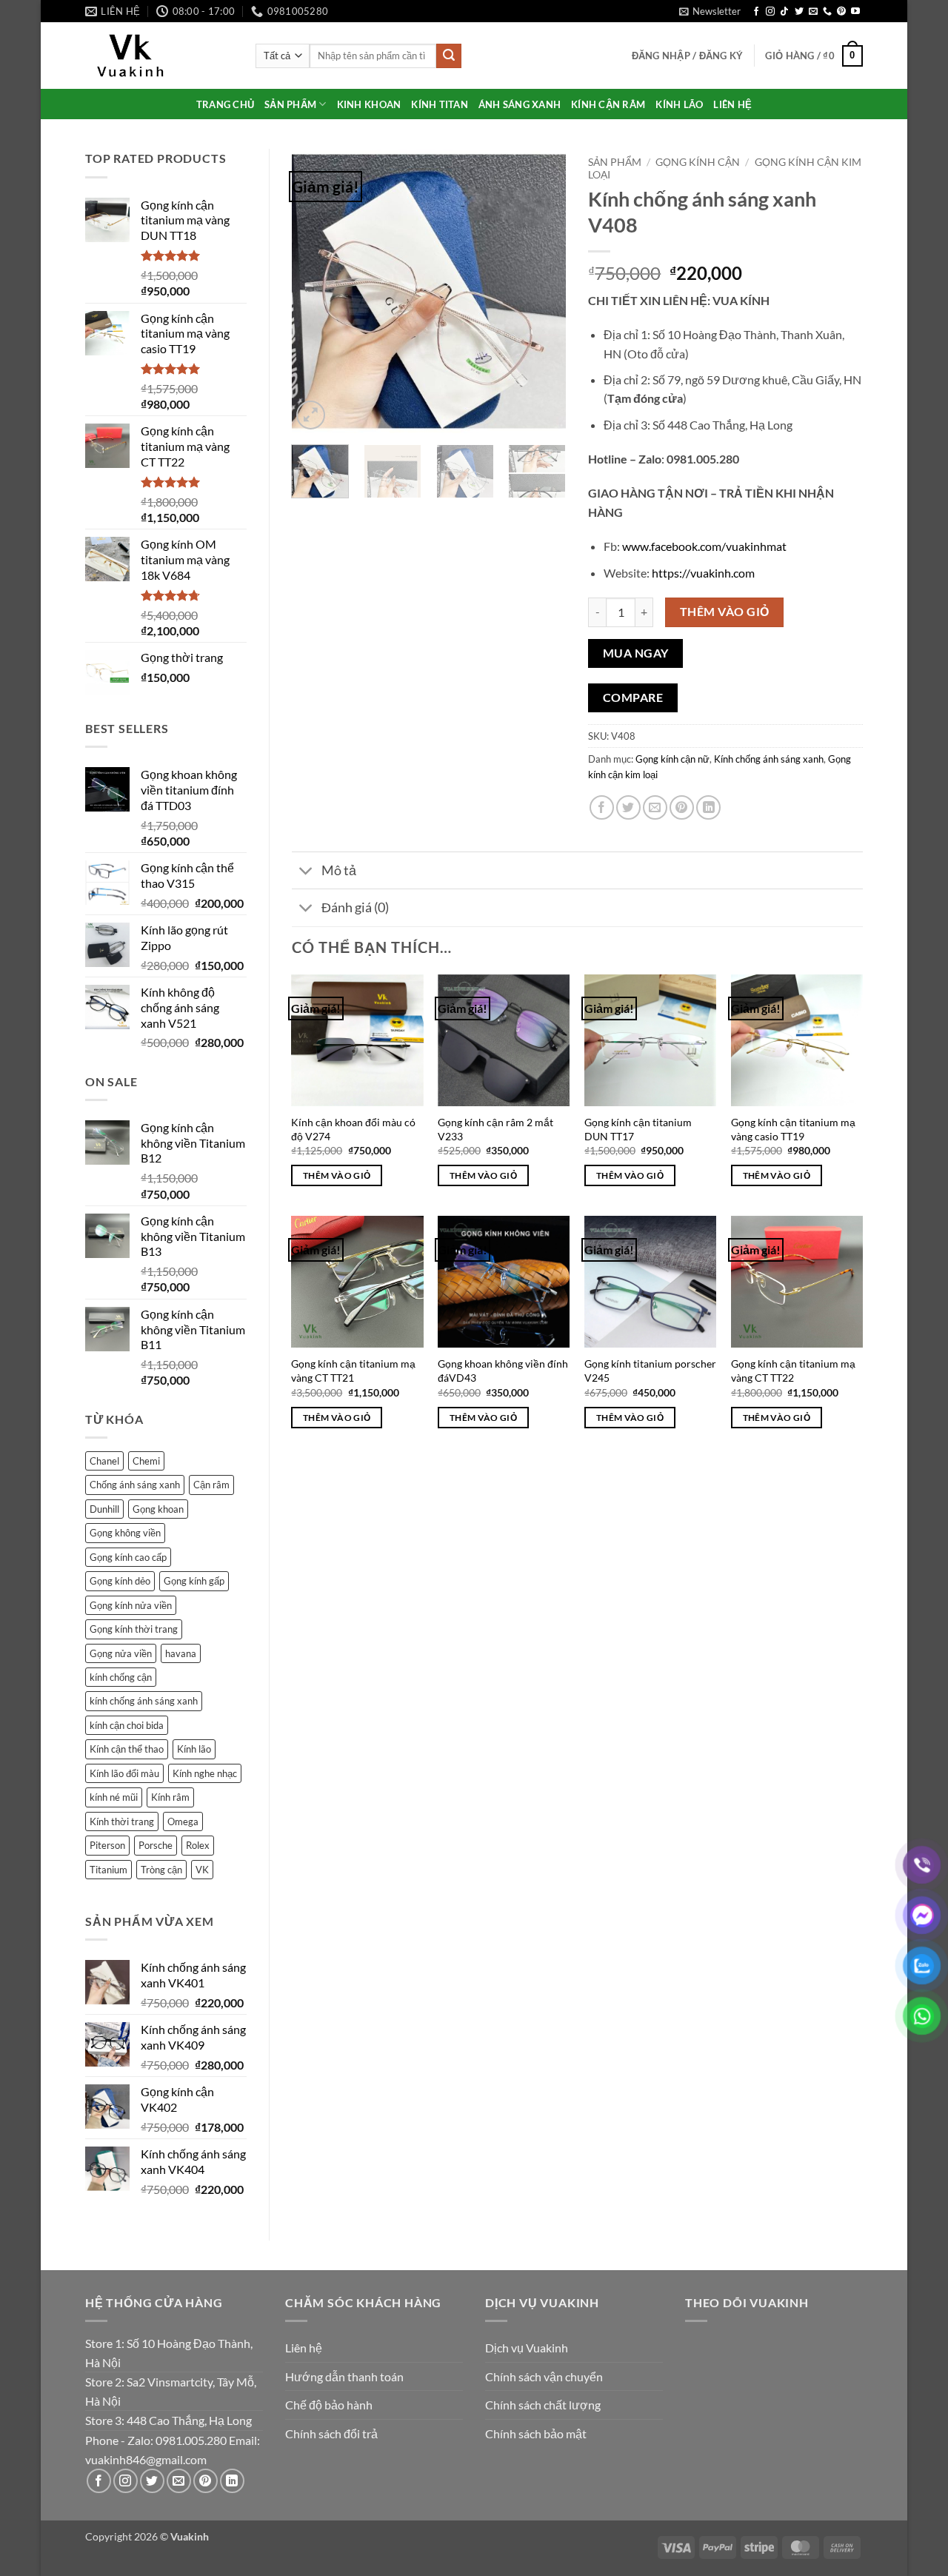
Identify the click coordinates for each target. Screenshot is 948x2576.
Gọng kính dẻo (120, 1581)
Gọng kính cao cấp (128, 1557)
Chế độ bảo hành (329, 2405)
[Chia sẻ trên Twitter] (628, 807)
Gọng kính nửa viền (131, 1605)
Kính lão (194, 1749)
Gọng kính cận (698, 162)
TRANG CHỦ (225, 104)
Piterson (107, 1845)
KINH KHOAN (369, 104)
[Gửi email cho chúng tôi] (813, 12)
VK (202, 1870)
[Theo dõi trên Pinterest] (841, 12)
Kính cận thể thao (127, 1749)
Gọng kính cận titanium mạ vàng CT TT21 (353, 1371)
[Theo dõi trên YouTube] (855, 12)
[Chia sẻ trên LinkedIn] (708, 807)
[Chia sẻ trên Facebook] (602, 807)
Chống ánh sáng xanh (135, 1485)
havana (181, 1653)
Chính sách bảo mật (536, 2433)
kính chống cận (121, 1677)
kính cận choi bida (127, 1725)
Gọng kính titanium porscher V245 (650, 1371)
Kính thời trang (122, 1821)
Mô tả (339, 870)
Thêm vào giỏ (725, 612)
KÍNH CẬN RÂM (608, 104)
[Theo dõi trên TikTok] (784, 12)
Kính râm (170, 1797)
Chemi (146, 1461)
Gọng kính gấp (194, 1581)
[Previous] (316, 291)
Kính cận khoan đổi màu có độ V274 (353, 1129)
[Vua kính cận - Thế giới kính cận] (159, 56)
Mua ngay (636, 653)
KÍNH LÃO (679, 104)
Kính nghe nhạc (205, 1773)
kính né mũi (114, 1797)
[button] (710, 11)
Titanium (109, 1870)
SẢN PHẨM (290, 104)
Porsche (156, 1845)
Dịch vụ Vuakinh (527, 2348)
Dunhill (104, 1509)
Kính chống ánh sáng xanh (769, 759)
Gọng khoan (158, 1509)
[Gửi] (449, 56)
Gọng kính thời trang (134, 1629)
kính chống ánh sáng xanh (144, 1701)
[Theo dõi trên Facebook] (756, 12)
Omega (183, 1821)
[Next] (542, 291)
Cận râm (211, 1485)
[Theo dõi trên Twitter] (799, 12)
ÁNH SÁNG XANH (520, 104)
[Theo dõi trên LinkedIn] (232, 2481)
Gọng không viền (125, 1533)
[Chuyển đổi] (306, 872)
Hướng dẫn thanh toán (344, 2376)
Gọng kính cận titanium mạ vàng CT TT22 (793, 1371)
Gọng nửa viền (121, 1653)
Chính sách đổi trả (331, 2433)
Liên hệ (304, 2348)
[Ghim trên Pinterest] (682, 807)
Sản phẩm (615, 162)
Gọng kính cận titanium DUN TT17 (638, 1129)
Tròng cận (161, 1870)
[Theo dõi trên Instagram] (770, 12)
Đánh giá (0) (355, 907)
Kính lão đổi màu (124, 1773)
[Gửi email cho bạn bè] (655, 807)
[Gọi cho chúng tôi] (827, 12)
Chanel (104, 1461)
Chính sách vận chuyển (544, 2376)
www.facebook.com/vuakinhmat (704, 546)
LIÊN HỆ (732, 104)
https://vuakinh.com (703, 573)
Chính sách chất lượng (543, 2405)
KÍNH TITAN (440, 104)
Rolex (198, 1845)
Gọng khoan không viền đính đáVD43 (503, 1371)
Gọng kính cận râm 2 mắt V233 (495, 1129)
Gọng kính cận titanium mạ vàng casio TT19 (793, 1129)
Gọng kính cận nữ (672, 759)
